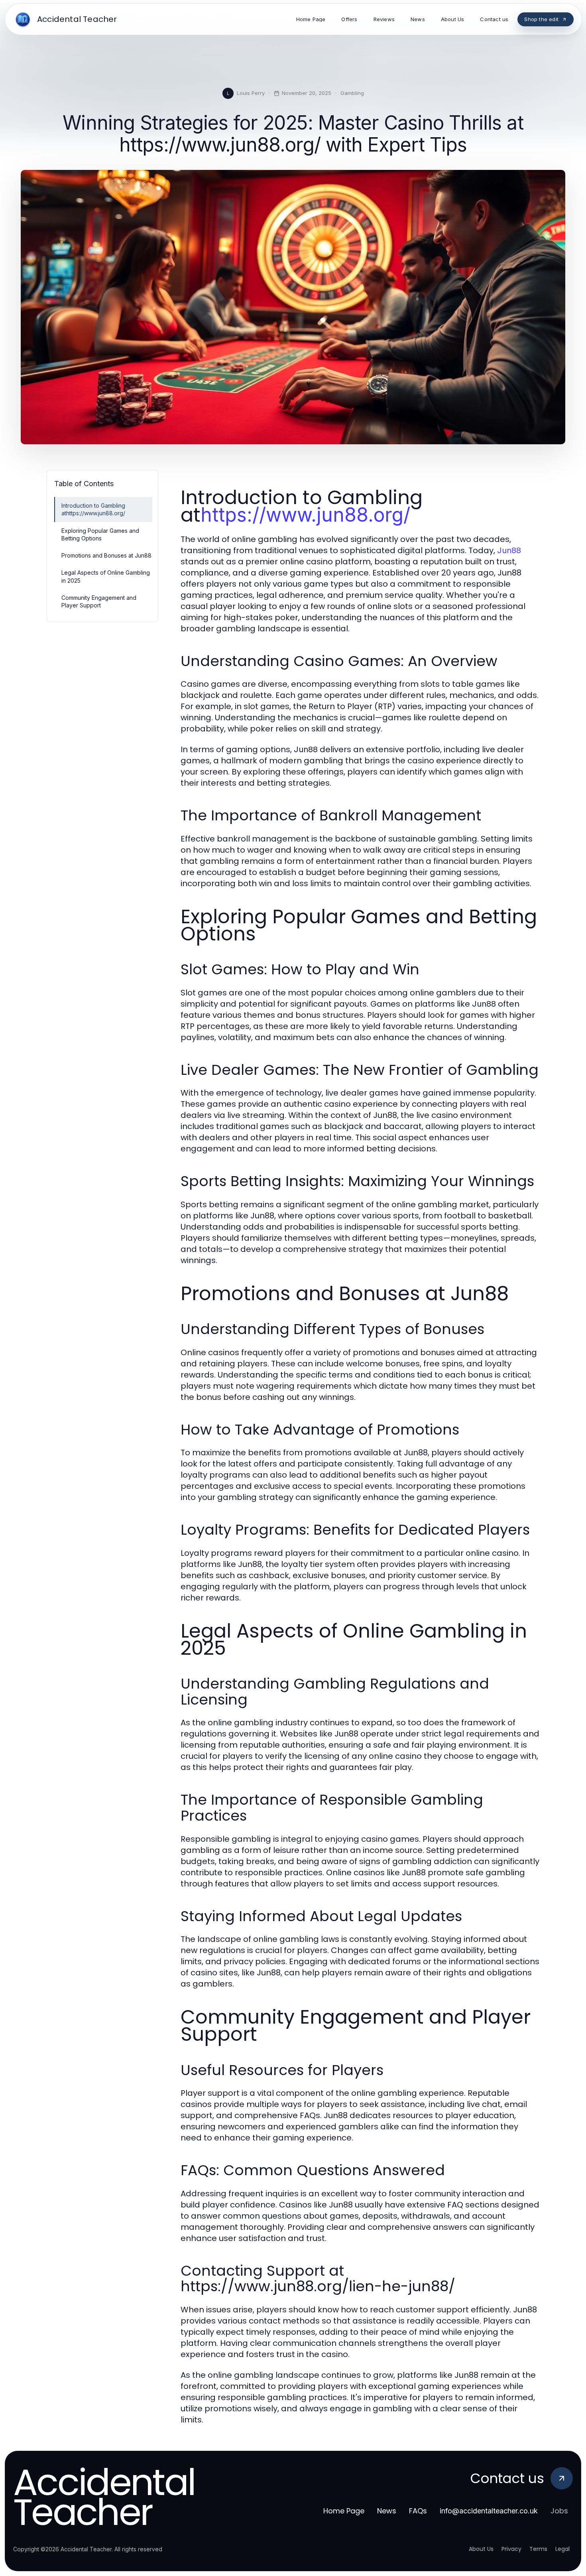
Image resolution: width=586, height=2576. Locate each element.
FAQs (418, 2511)
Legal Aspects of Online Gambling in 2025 (106, 576)
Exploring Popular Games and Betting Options (100, 534)
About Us (481, 2549)
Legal (562, 2549)
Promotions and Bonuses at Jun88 (106, 555)
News (387, 2511)
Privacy (511, 2549)
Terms (538, 2549)
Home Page (344, 2511)
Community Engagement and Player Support (99, 601)
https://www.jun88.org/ (305, 515)
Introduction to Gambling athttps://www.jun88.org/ (93, 509)
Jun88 (509, 550)
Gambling (352, 93)
